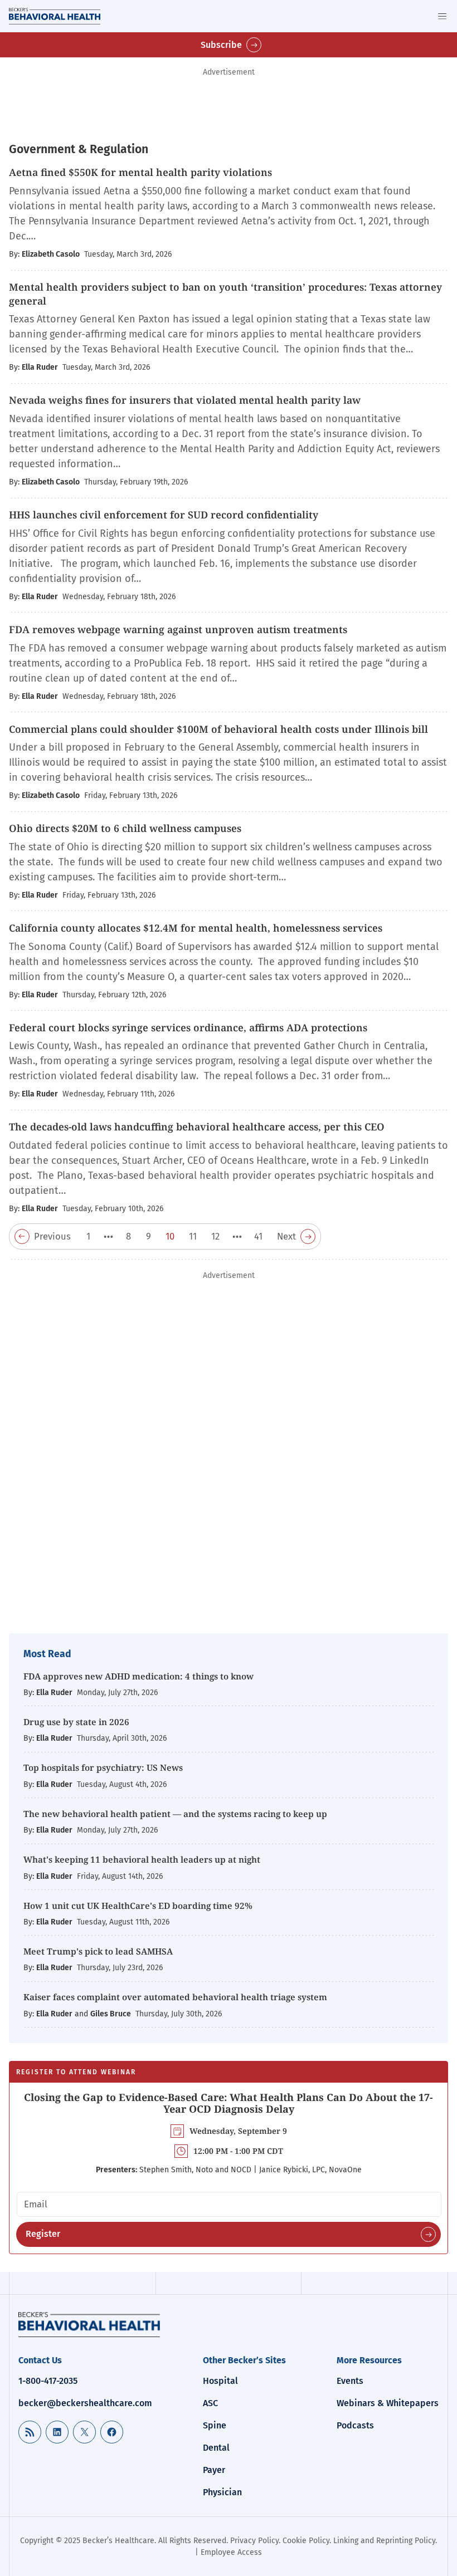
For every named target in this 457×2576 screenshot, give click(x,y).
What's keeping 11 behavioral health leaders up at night (143, 1859)
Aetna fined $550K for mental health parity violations (140, 172)
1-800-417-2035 (48, 2381)
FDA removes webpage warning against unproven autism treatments (178, 629)
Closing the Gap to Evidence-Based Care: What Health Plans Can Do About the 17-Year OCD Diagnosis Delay (229, 2103)
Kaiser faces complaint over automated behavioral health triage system (175, 1997)
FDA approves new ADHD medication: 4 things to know (138, 1676)
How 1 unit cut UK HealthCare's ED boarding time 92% (138, 1906)
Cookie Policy (306, 2541)
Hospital (220, 2381)
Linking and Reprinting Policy (384, 2541)
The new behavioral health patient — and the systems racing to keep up (176, 1814)
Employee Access (231, 2552)
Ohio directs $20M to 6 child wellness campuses (125, 828)
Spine (215, 2425)
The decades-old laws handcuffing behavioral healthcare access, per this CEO (197, 1127)
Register (43, 2234)
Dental (216, 2448)
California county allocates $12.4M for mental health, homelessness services (196, 928)
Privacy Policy (254, 2541)
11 (193, 1236)
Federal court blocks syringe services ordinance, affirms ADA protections (188, 1027)
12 (215, 1236)
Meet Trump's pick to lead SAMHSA (99, 1951)
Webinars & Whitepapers (388, 2403)
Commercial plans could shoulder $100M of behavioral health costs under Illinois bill (218, 729)
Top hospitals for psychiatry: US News (103, 1767)
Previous (52, 1236)
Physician (222, 2492)
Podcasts (355, 2425)
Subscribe (221, 45)
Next (286, 1236)
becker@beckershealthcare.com (85, 2403)
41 (258, 1236)
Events (350, 2381)
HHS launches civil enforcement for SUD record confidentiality (164, 515)
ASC (210, 2403)
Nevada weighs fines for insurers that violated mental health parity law (185, 400)
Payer (214, 2470)
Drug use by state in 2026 (77, 1722)
